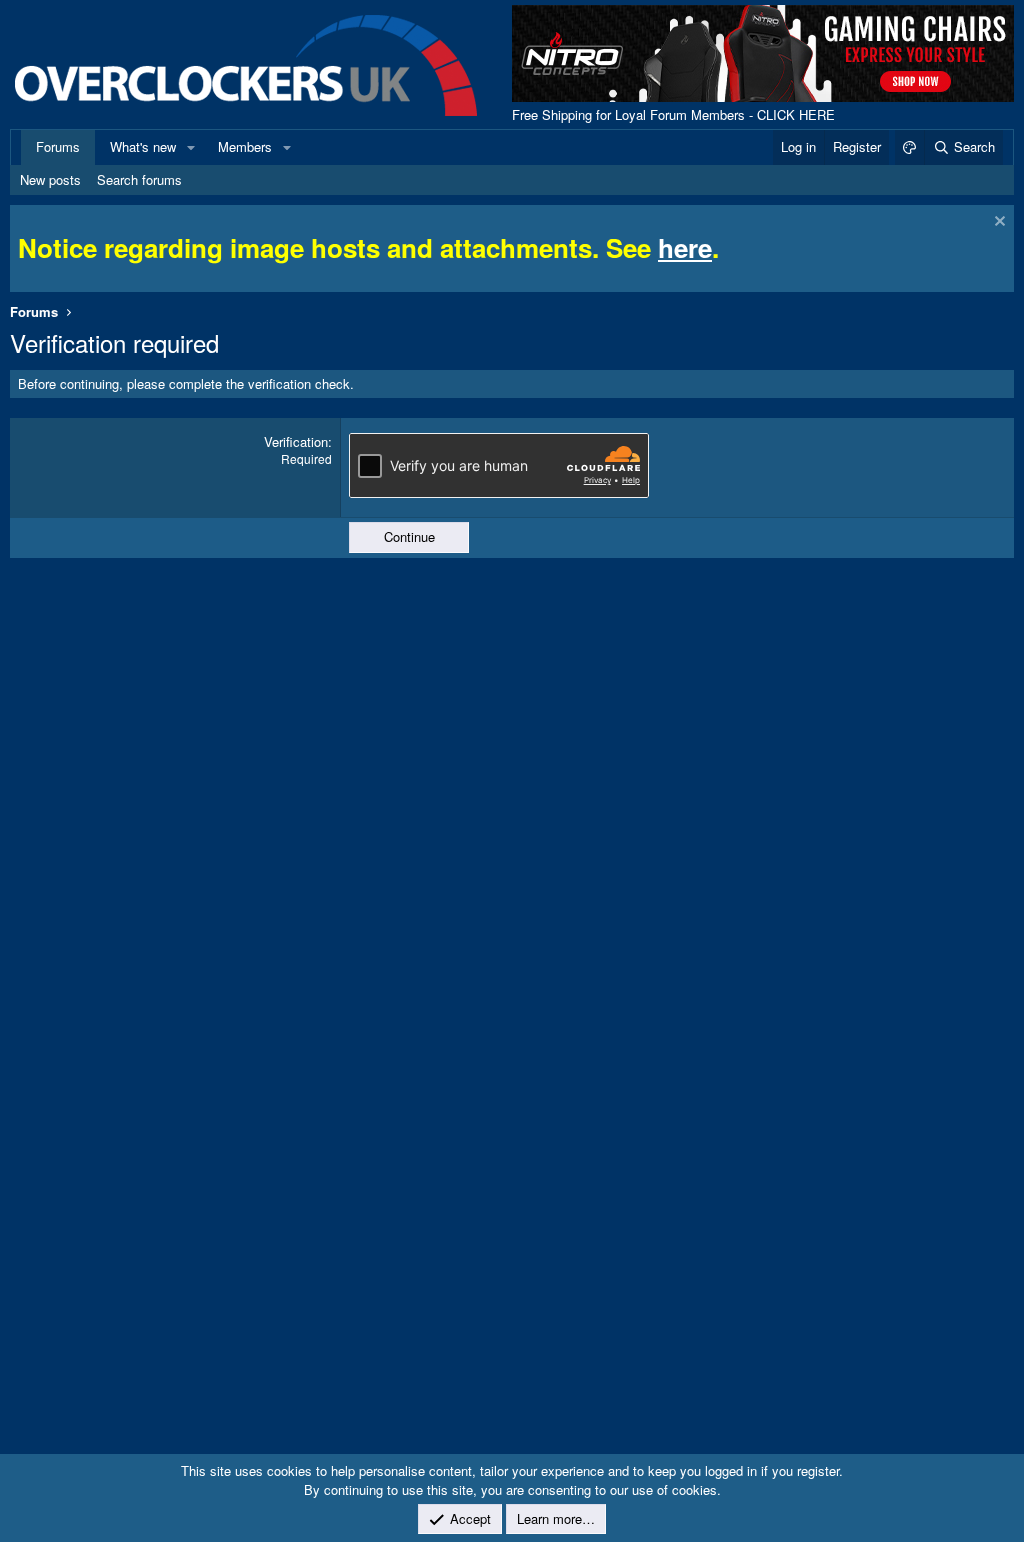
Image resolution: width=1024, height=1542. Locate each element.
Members (245, 146)
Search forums (139, 179)
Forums (58, 146)
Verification (296, 441)
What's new (143, 146)
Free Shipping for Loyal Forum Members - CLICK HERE (673, 114)
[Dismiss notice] (997, 223)
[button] (191, 147)
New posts (50, 179)
